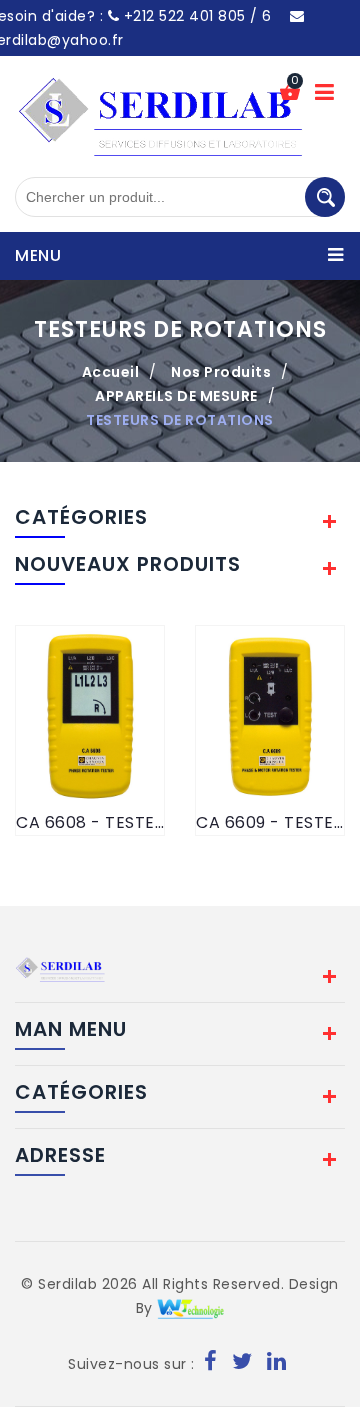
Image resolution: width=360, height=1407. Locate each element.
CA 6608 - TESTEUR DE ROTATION (90, 822)
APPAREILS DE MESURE (176, 396)
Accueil (111, 372)
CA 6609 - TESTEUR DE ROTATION (270, 822)
